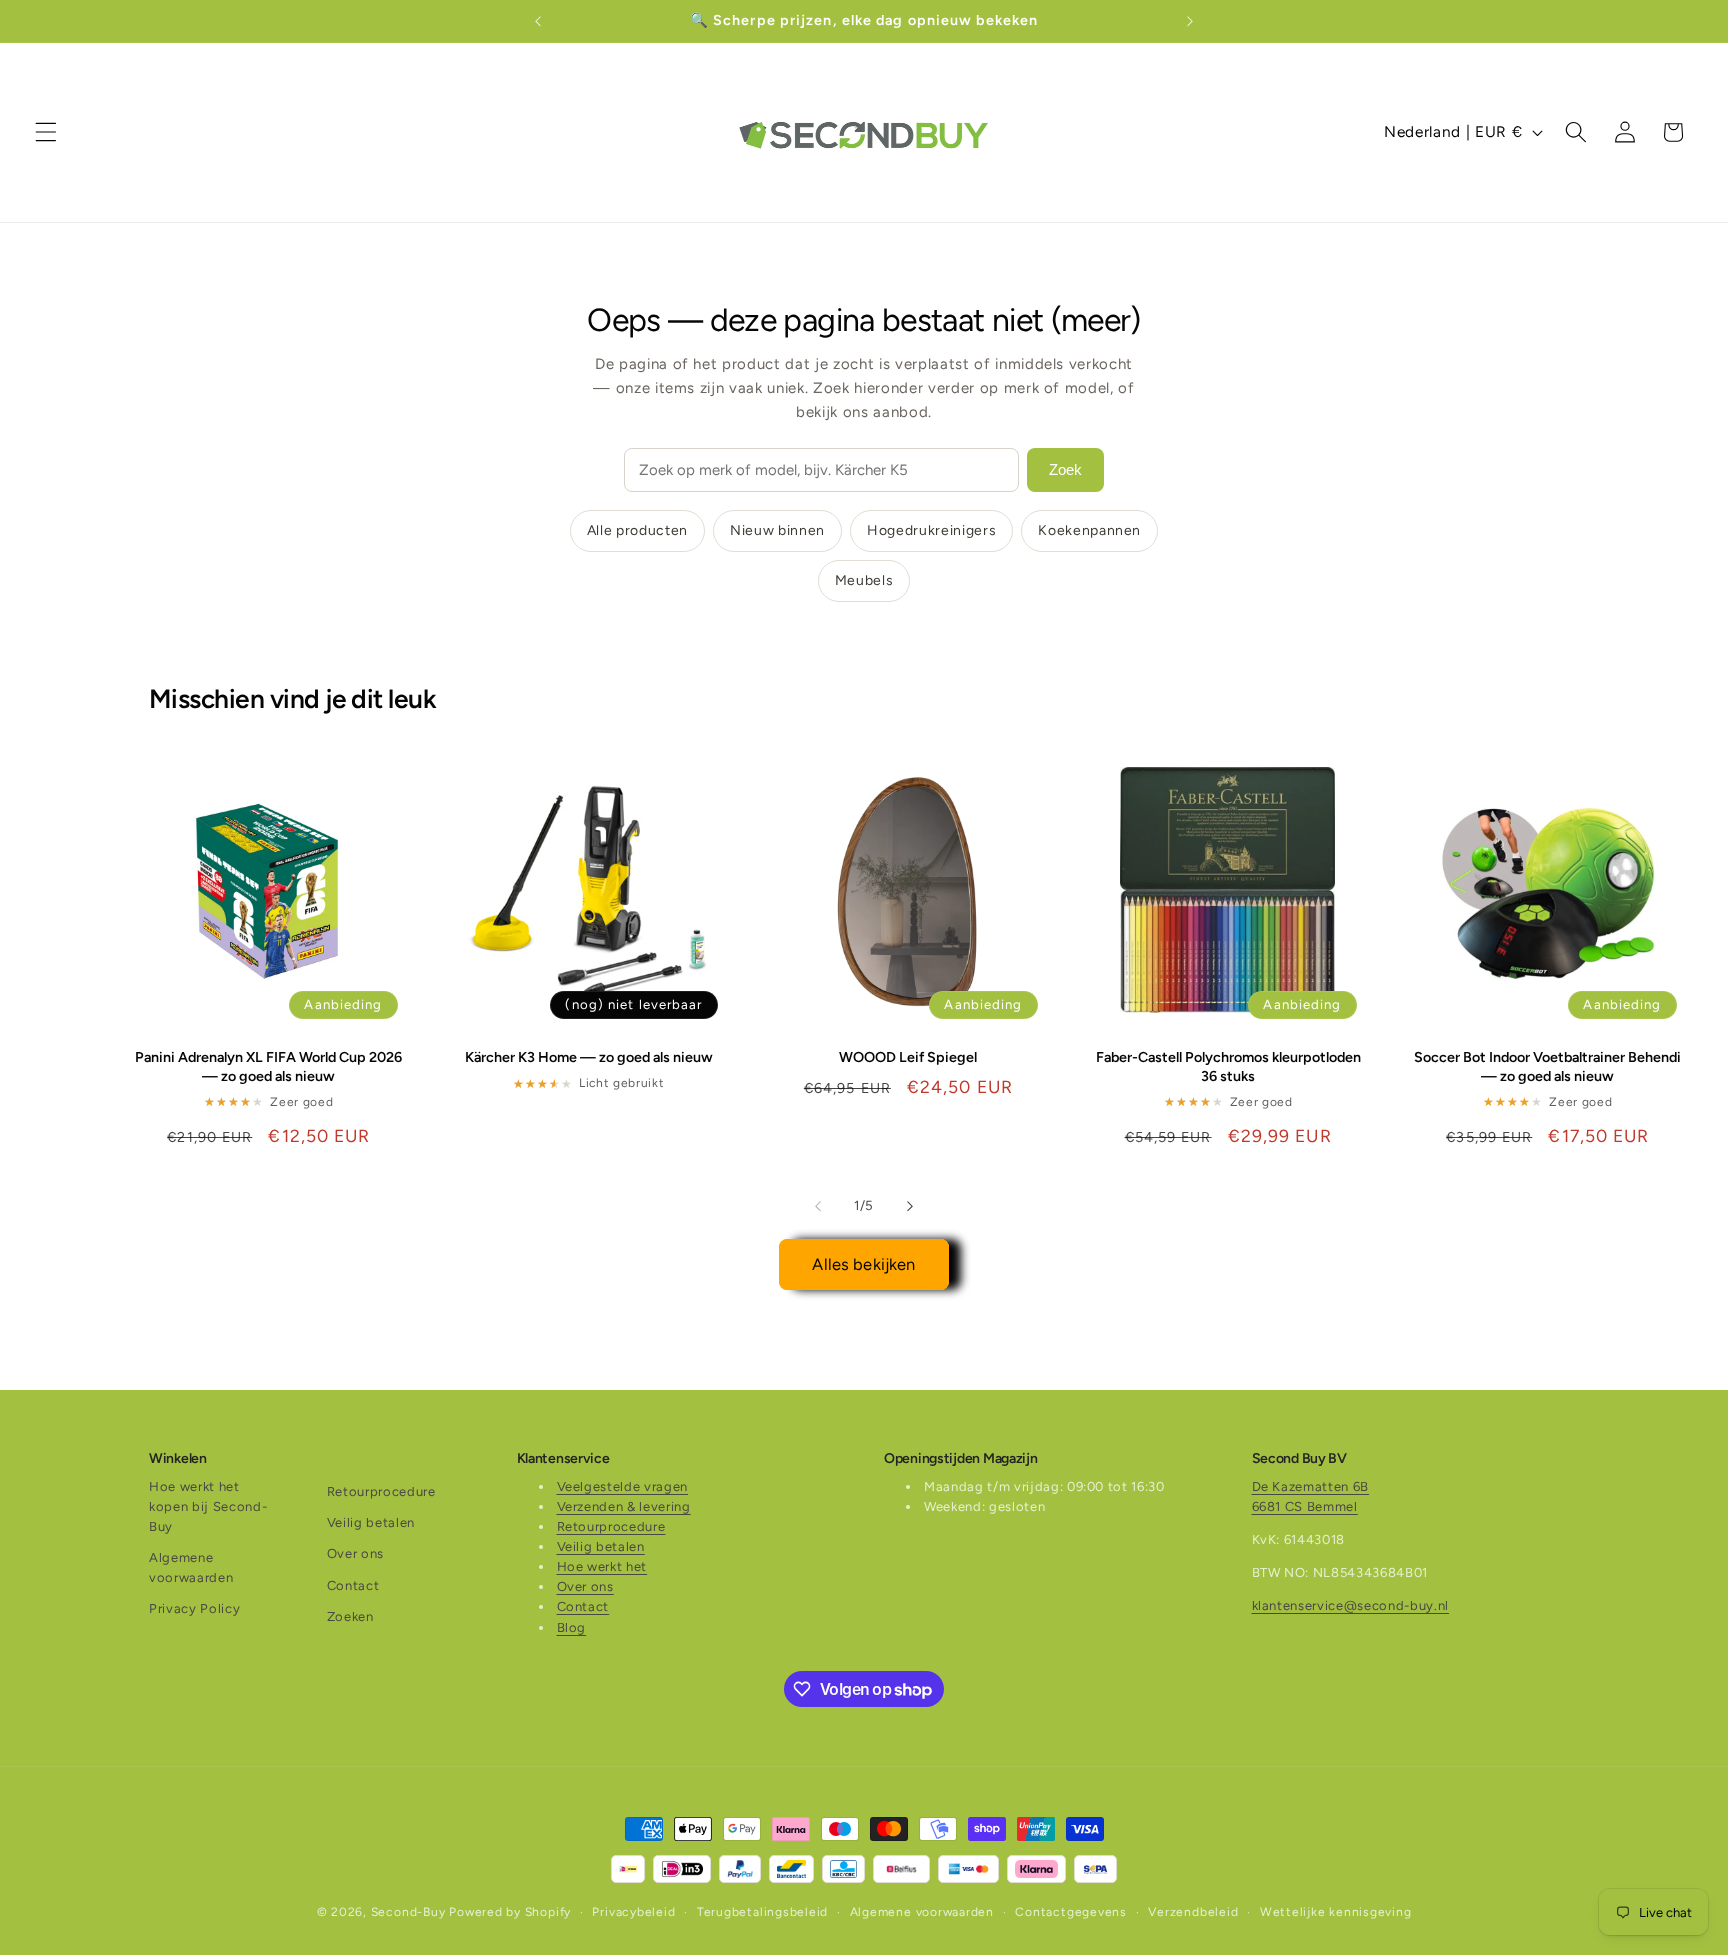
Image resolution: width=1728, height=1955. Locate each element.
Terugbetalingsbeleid (762, 1912)
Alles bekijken (863, 1264)
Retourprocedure (381, 1491)
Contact (353, 1585)
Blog (572, 1627)
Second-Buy (408, 1912)
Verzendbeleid (1193, 1912)
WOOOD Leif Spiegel (908, 1057)
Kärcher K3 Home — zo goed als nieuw (589, 1057)
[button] (46, 132)
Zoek (1065, 469)
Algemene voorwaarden (191, 1567)
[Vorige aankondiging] (538, 21)
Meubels (864, 580)
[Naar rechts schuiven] (910, 1206)
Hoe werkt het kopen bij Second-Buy (208, 1506)
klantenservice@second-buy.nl (1350, 1605)
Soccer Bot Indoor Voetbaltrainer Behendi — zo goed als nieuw (1547, 1066)
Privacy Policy (194, 1608)
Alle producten (637, 530)
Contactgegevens (1071, 1912)
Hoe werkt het (602, 1566)
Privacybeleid (633, 1912)
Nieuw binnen (777, 530)
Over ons (355, 1553)
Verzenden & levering (624, 1506)
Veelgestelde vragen (623, 1486)
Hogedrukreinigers (931, 530)
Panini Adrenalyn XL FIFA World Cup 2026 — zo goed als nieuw (268, 1066)
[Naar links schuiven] (818, 1206)
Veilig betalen (371, 1522)
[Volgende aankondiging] (1190, 21)
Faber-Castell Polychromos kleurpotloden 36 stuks (1228, 1066)
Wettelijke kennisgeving (1336, 1912)
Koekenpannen (1089, 530)
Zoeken (350, 1616)
